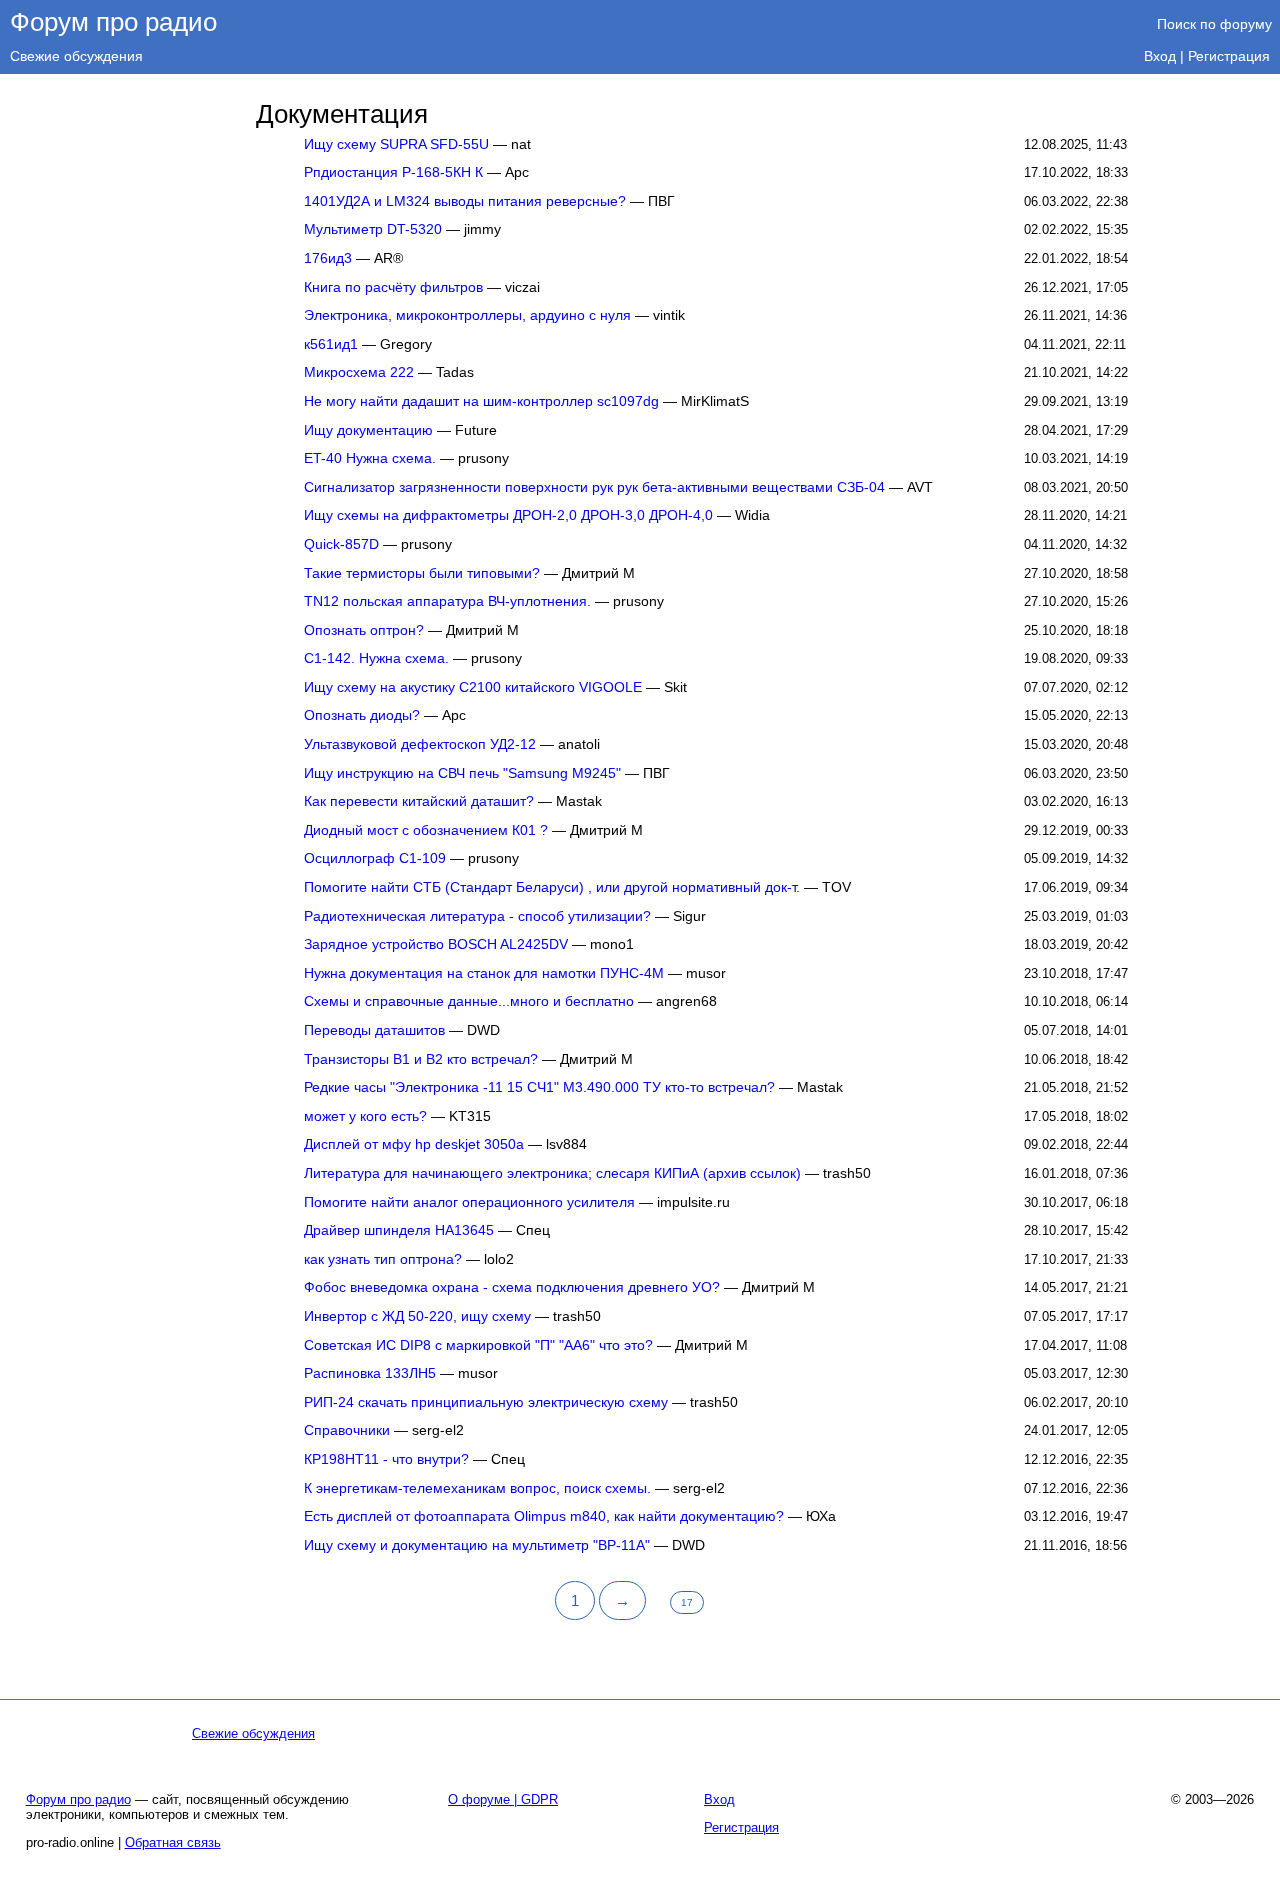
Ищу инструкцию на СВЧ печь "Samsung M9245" (462, 773)
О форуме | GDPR (503, 1799)
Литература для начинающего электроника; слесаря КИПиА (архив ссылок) (552, 1173)
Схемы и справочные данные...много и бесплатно (469, 1001)
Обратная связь (173, 1842)
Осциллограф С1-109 (375, 858)
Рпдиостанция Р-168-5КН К (393, 172)
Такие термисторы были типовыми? (422, 573)
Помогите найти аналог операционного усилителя (469, 1202)
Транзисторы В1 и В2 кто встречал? (421, 1059)
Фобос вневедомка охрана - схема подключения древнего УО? (512, 1287)
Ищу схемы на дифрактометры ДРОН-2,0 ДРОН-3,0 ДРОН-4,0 (508, 515)
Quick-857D (341, 544)
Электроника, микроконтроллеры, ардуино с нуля (467, 315)
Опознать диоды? (362, 715)
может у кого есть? (365, 1116)
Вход (1160, 56)
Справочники (347, 1430)
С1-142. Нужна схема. (376, 658)
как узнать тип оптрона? (383, 1259)
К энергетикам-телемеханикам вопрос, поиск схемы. (477, 1488)
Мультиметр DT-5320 (373, 229)
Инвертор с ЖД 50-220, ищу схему (417, 1316)
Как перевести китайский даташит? (419, 801)
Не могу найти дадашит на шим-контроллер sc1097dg (481, 401)
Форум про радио (113, 22)
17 (687, 1602)
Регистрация (1229, 56)
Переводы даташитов (374, 1030)
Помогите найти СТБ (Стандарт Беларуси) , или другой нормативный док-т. (552, 887)
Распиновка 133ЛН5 (370, 1373)
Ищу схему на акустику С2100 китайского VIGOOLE (473, 687)
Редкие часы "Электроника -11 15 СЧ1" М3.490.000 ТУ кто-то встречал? (539, 1087)
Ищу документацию (368, 430)
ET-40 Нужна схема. (370, 458)
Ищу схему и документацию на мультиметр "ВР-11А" (477, 1545)
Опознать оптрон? (364, 630)
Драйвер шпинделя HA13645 (399, 1230)
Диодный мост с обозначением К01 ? (426, 830)
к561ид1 (331, 344)
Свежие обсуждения (76, 56)
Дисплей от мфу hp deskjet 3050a (414, 1144)
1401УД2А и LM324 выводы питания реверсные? (465, 201)
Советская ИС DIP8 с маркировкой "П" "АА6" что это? (478, 1345)
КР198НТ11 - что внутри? (386, 1459)
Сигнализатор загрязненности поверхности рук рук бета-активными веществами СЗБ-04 (594, 487)
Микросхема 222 (359, 372)
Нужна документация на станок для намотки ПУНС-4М (484, 973)
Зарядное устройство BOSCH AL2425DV (436, 944)
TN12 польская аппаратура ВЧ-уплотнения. (447, 601)
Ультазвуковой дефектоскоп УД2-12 (420, 744)
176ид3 (328, 258)
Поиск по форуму (1214, 24)
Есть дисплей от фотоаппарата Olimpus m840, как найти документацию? (544, 1516)
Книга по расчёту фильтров (393, 287)
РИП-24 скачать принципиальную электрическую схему (486, 1402)
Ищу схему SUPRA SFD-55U (396, 144)
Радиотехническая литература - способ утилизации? (477, 916)
